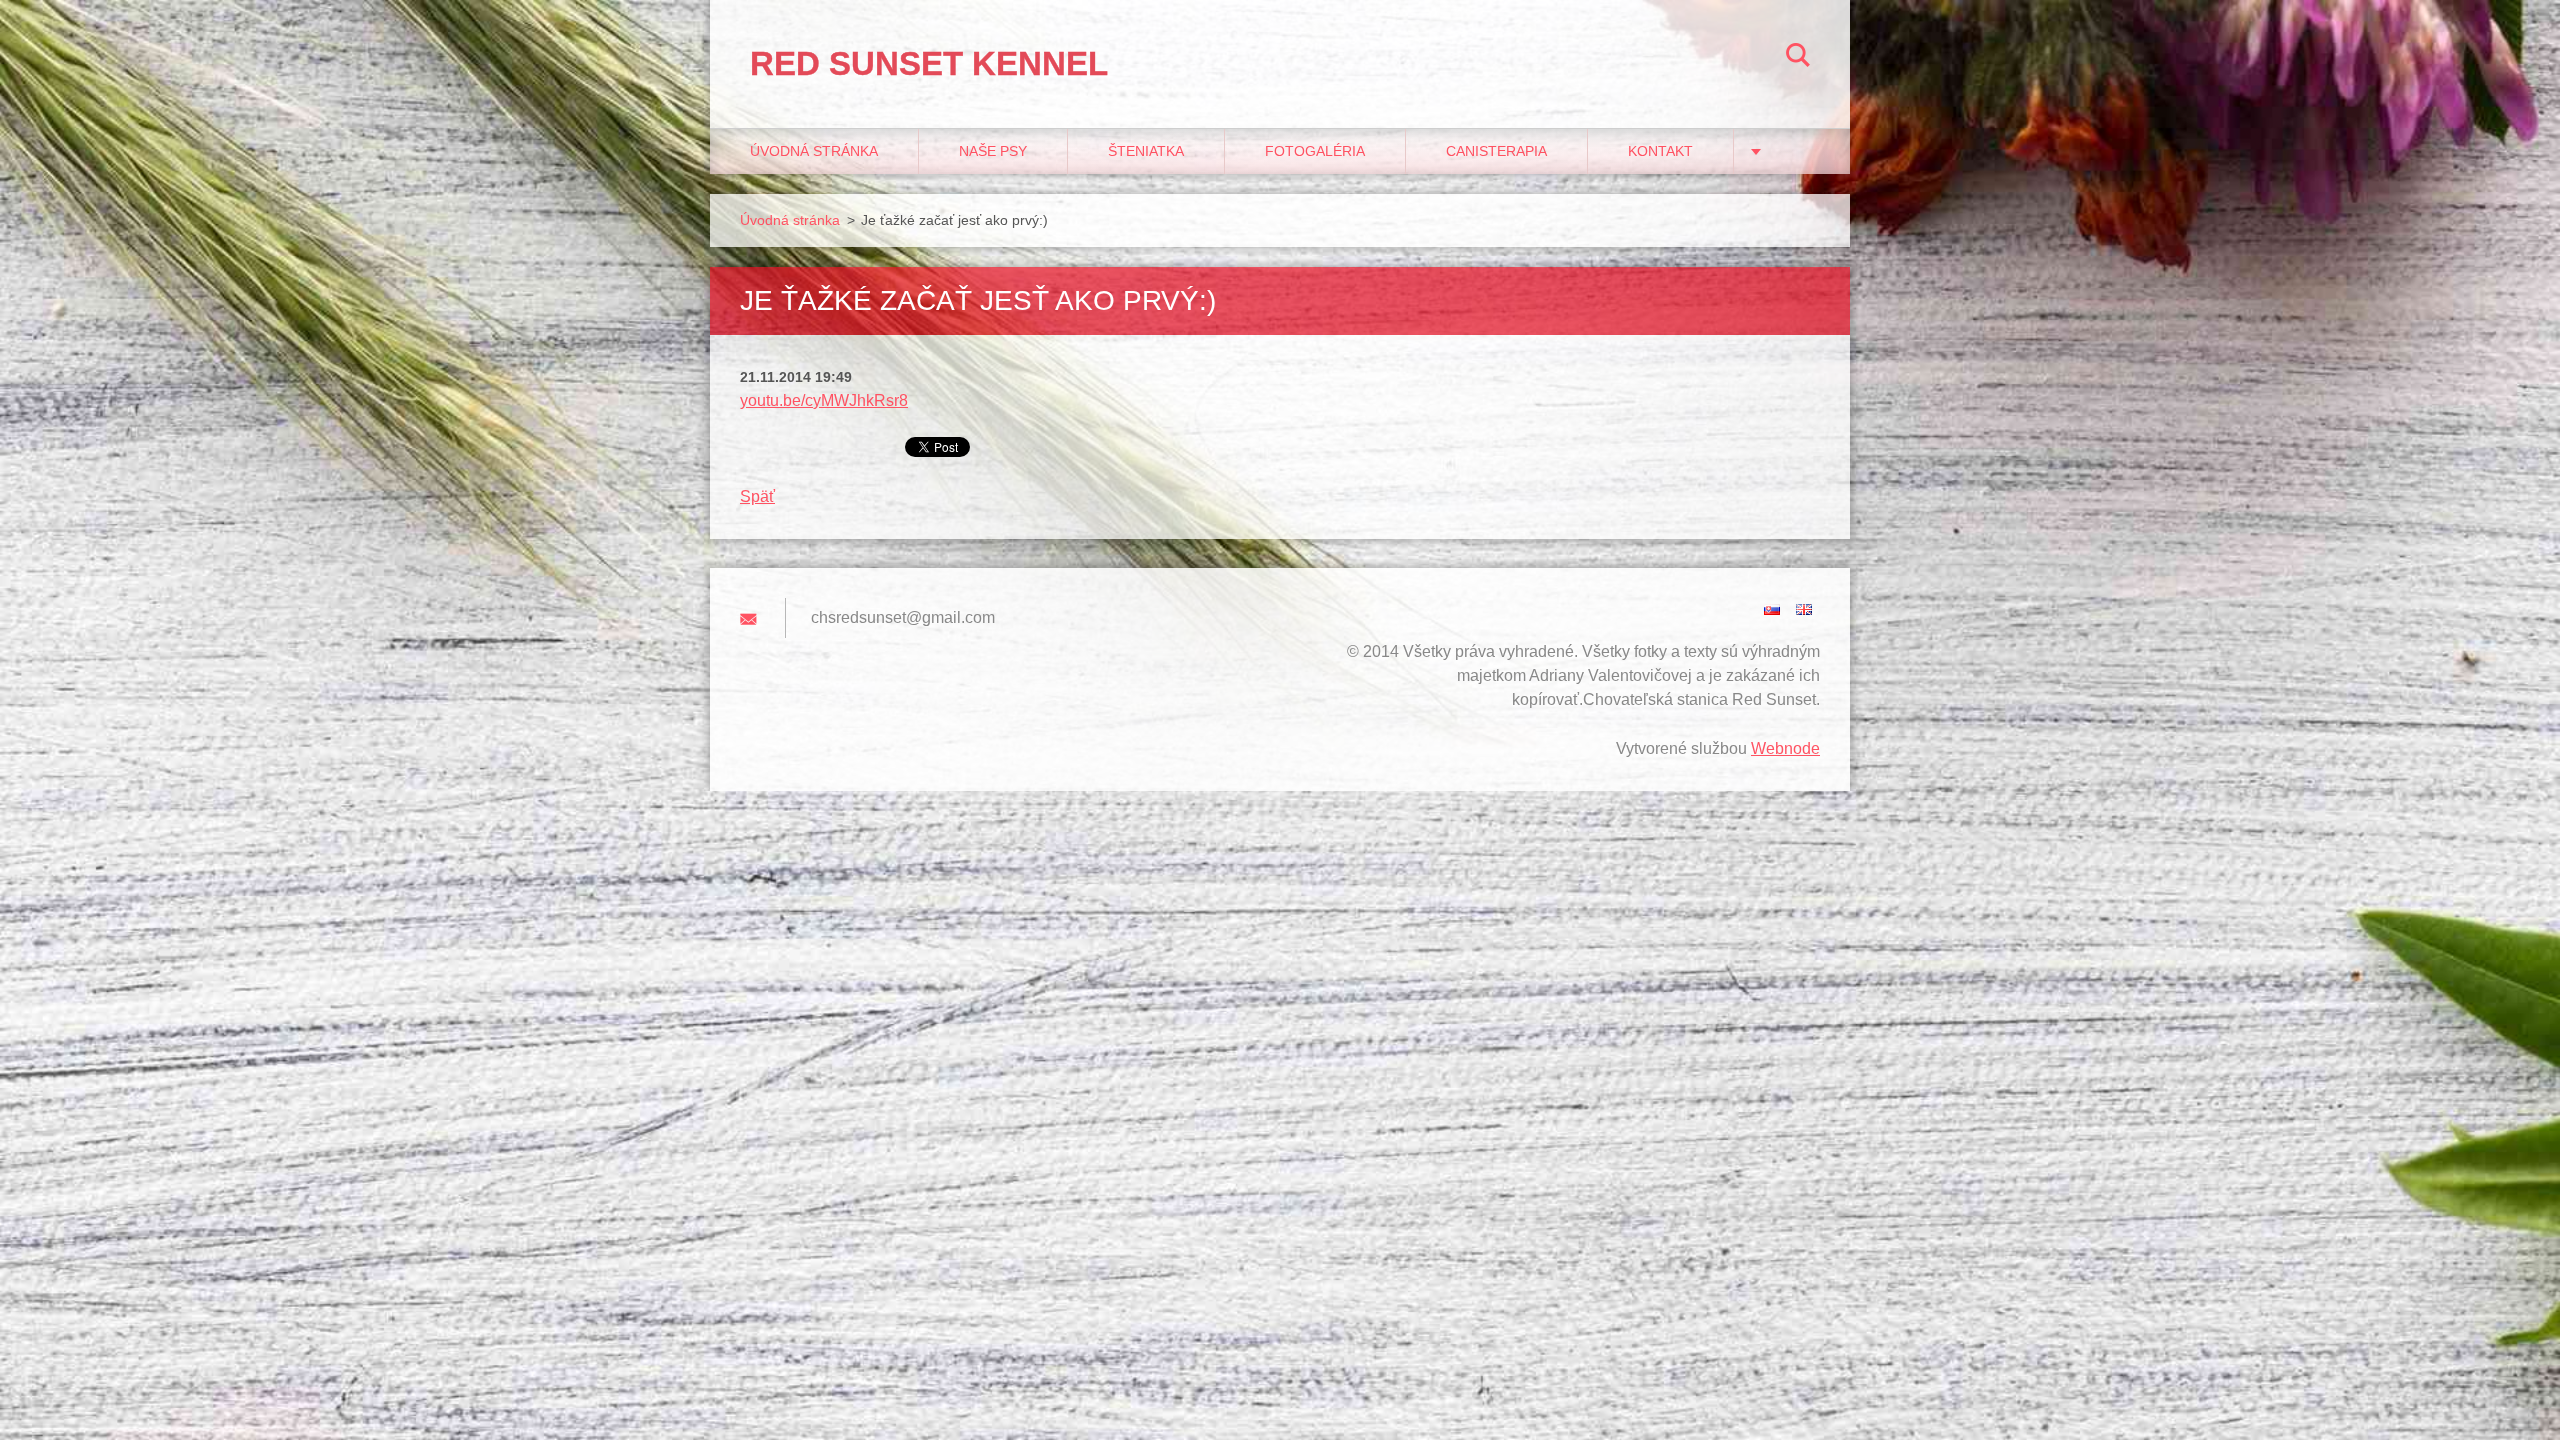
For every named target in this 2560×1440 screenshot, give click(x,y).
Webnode (1785, 748)
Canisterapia (1496, 151)
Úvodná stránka (814, 151)
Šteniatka (1146, 151)
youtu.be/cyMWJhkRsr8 (824, 400)
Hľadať (1798, 58)
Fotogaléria (1315, 151)
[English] (1804, 609)
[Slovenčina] (1772, 609)
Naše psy (993, 151)
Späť (757, 496)
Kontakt (1660, 151)
